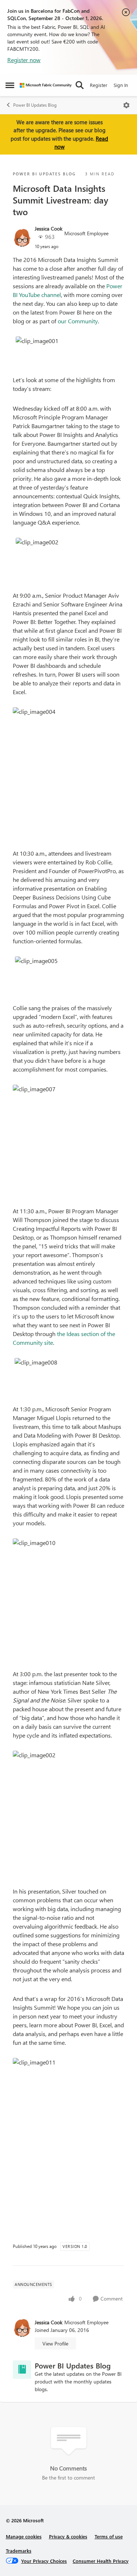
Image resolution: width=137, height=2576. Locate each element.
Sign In (121, 85)
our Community (78, 321)
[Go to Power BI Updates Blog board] (22, 2370)
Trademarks (19, 2551)
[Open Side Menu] (10, 85)
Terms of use (109, 2536)
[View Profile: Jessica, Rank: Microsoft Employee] (22, 237)
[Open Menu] (126, 105)
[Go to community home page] (46, 85)
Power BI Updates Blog (35, 105)
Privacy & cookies (68, 2536)
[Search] (80, 85)
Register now (24, 60)
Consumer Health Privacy (101, 2561)
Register (99, 85)
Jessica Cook (49, 229)
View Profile (55, 2343)
